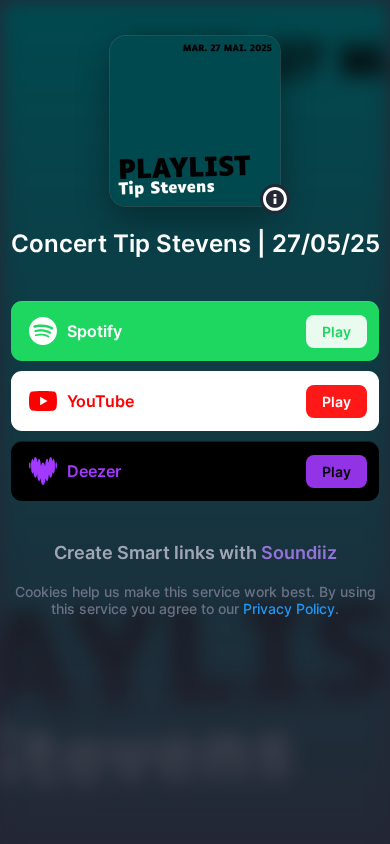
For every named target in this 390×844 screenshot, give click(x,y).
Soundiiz (299, 552)
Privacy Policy (289, 608)
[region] (195, 422)
